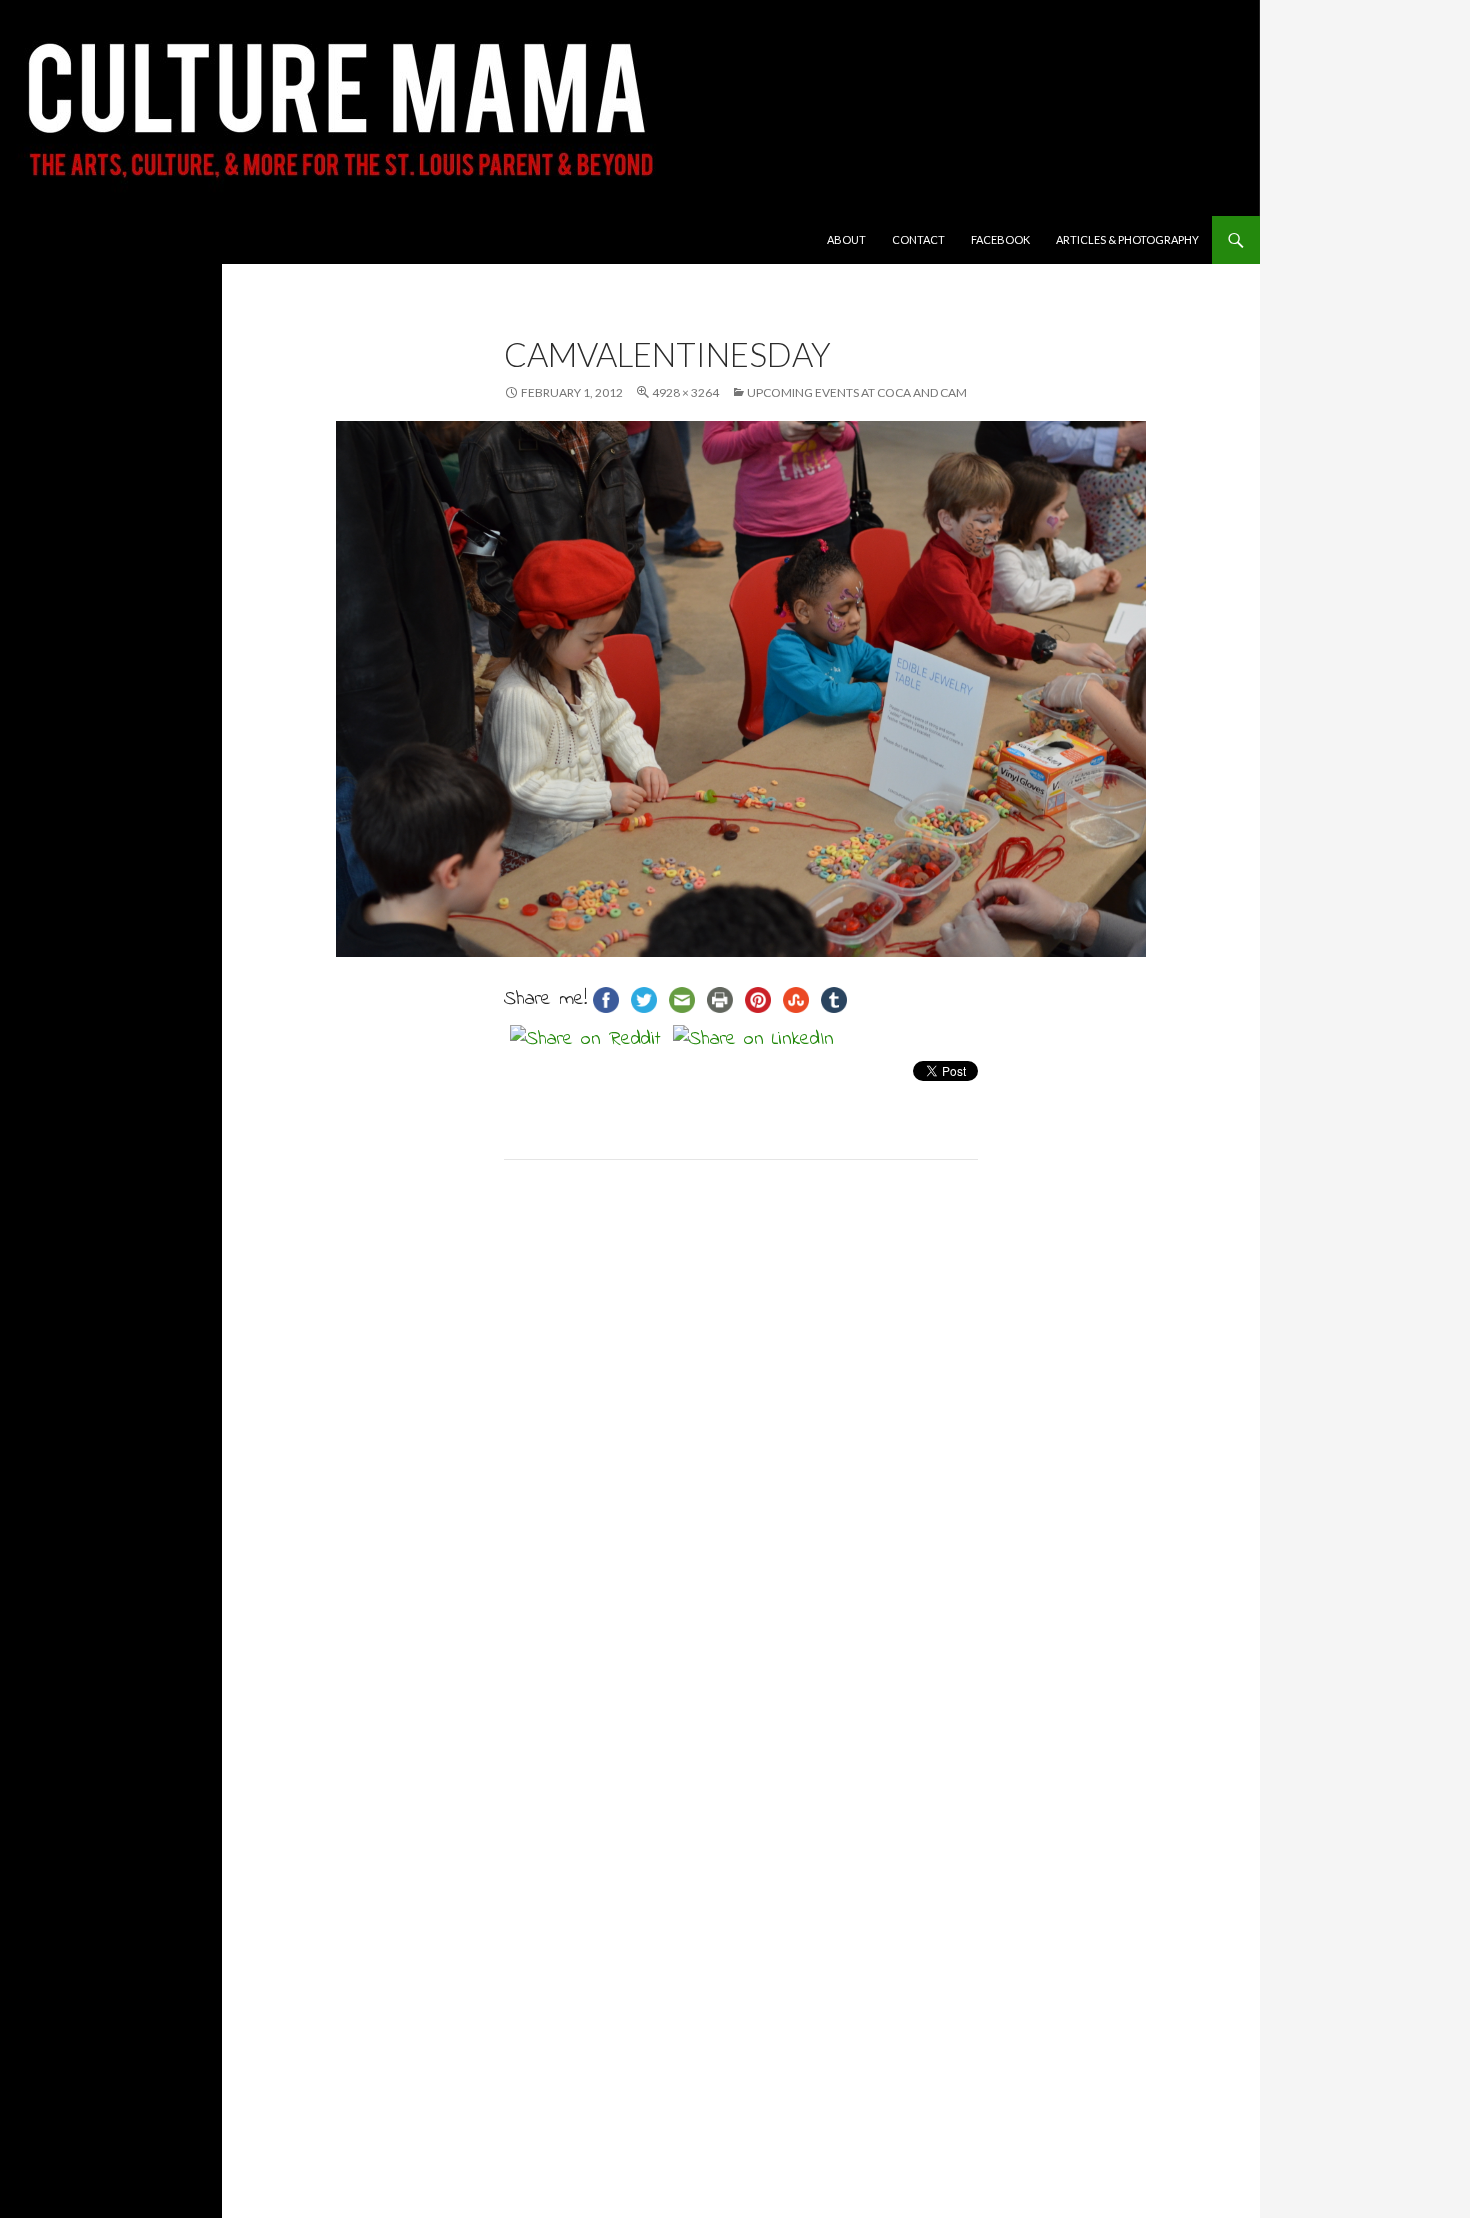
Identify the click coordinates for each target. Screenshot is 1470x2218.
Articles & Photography (1127, 239)
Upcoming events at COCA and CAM (857, 392)
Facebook (1000, 239)
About (846, 239)
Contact (918, 239)
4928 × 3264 (685, 392)
